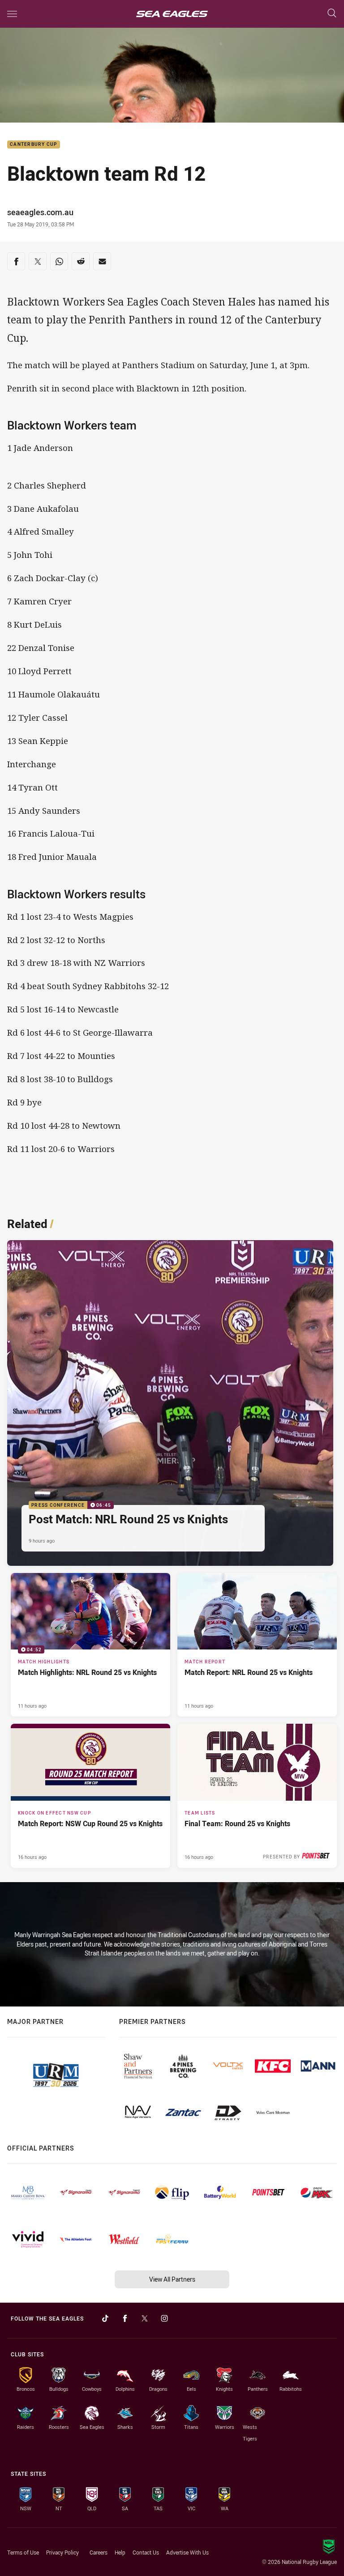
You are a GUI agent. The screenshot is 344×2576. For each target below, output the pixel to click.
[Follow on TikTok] (105, 2318)
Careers (99, 2552)
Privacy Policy (62, 2552)
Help (120, 2552)
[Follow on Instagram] (164, 2318)
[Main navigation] (12, 14)
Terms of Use (23, 2552)
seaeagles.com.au (40, 212)
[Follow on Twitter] (145, 2318)
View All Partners (172, 2279)
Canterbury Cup (34, 145)
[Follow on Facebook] (125, 2318)
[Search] (332, 14)
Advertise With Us (187, 2552)
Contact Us (146, 2552)
